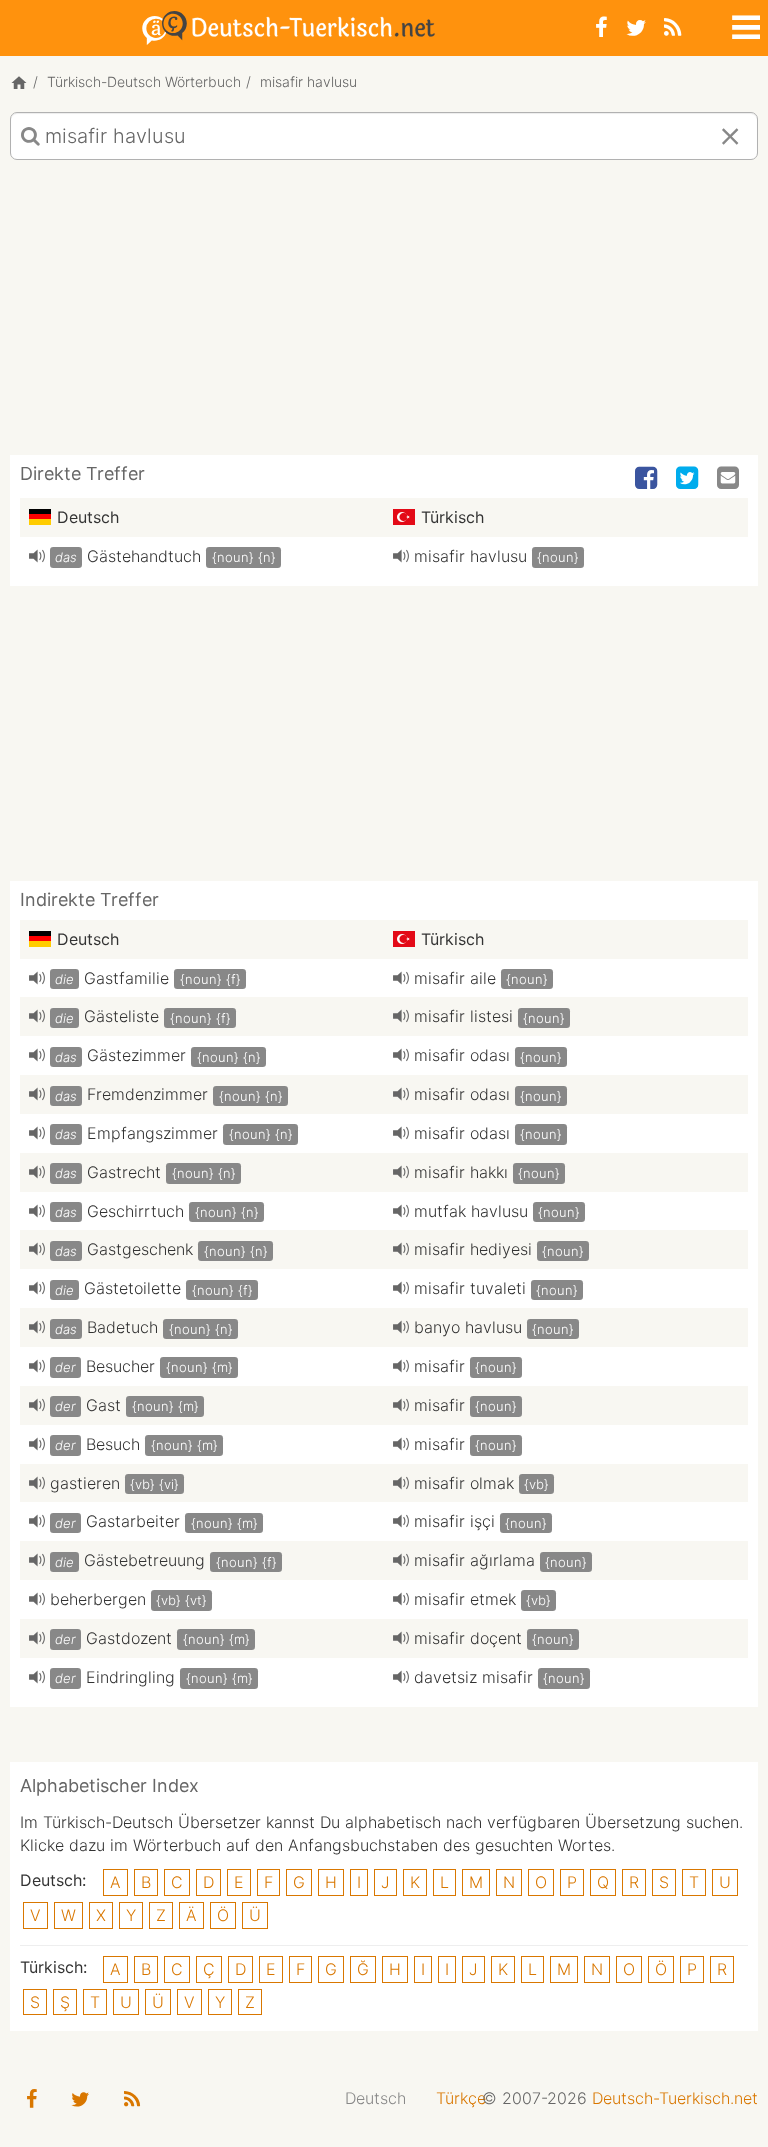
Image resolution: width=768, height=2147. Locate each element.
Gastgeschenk (140, 1249)
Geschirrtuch (135, 1211)
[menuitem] (375, 2098)
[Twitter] (636, 27)
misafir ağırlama (474, 1560)
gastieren (85, 1483)
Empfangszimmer (152, 1133)
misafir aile (455, 978)
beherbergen (98, 1599)
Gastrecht (124, 1172)
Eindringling (130, 1677)
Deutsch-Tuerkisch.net (675, 2098)
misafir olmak (464, 1483)
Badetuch (122, 1327)
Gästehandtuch (144, 556)
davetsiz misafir (473, 1677)
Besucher (120, 1366)
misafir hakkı (461, 1172)
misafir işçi (454, 1521)
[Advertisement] (384, 315)
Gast (103, 1405)
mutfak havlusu (471, 1211)
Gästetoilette (132, 1288)
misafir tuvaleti (470, 1288)
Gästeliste (121, 1016)
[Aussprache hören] (37, 556)
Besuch (113, 1444)
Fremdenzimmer (147, 1094)
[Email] (730, 479)
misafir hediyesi (473, 1249)
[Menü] (744, 24)
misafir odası (462, 1055)
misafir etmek (465, 1599)
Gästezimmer (136, 1055)
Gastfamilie (126, 978)
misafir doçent (468, 1638)
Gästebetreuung (144, 1560)
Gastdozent (129, 1638)
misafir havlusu (470, 556)
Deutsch (375, 2098)
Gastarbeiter (133, 1521)
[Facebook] (601, 27)
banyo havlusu (468, 1327)
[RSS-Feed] (672, 27)
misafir (439, 1366)
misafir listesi (463, 1016)
